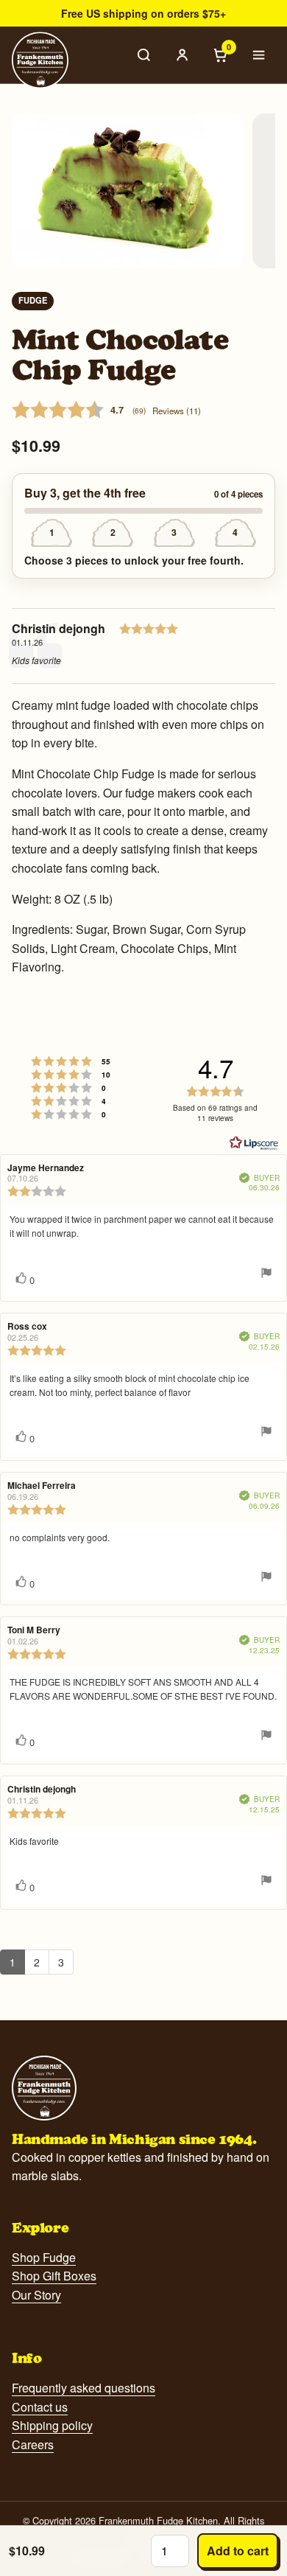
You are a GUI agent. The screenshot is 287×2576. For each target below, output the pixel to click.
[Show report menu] (266, 1274)
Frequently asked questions (84, 2388)
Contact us (40, 2407)
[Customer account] (183, 55)
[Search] (144, 55)
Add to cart (238, 2551)
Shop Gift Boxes (54, 2276)
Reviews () (177, 411)
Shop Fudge (44, 2257)
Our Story (36, 2295)
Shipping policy (52, 2425)
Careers (33, 2444)
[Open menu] (259, 55)
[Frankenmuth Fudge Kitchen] (40, 60)
